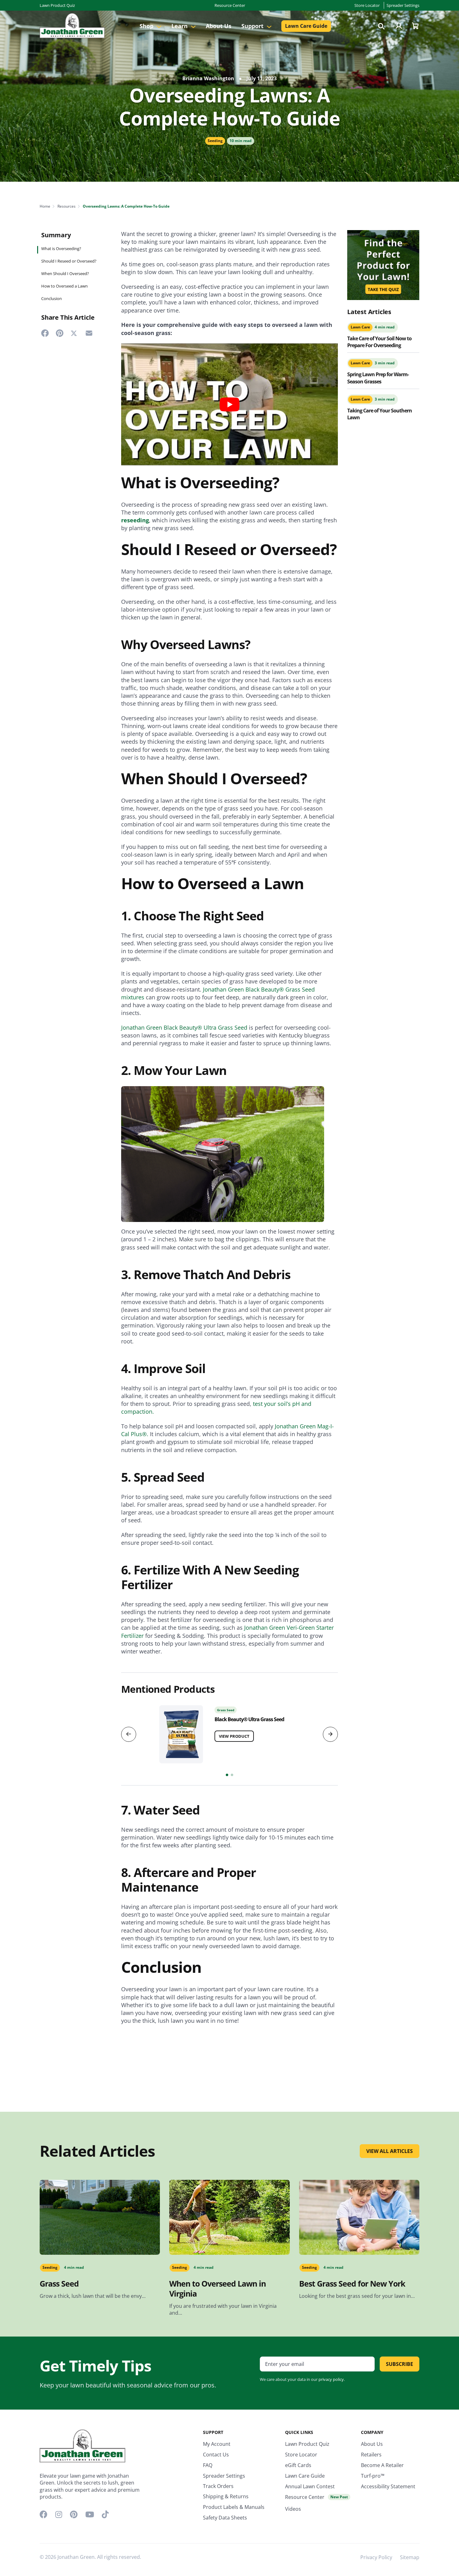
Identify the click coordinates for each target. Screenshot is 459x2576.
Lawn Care (360, 327)
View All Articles (390, 2151)
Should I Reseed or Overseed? (69, 261)
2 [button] (232, 1775)
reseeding (135, 520)
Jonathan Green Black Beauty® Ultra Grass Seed (184, 1027)
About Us (219, 26)
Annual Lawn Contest (310, 2486)
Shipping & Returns (226, 2496)
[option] (230, 1732)
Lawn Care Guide (306, 26)
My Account (217, 2444)
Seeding (215, 141)
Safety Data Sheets (225, 2518)
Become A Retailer (382, 2465)
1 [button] (227, 1775)
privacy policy (331, 2379)
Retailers (371, 2455)
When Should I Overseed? (65, 274)
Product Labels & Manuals (234, 2507)
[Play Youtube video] (230, 404)
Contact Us (216, 2455)
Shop (147, 26)
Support (253, 26)
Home (45, 206)
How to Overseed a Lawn (64, 286)
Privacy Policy (376, 2557)
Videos (293, 2509)
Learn (180, 26)
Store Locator (367, 5)
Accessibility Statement (388, 2486)
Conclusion (52, 299)
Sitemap (410, 2557)
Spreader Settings (403, 5)
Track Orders (218, 2486)
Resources (67, 206)
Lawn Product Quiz (57, 5)
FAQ (208, 2465)
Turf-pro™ (373, 2476)
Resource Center (230, 5)
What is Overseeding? (62, 249)
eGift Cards (298, 2465)
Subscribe (400, 2364)
